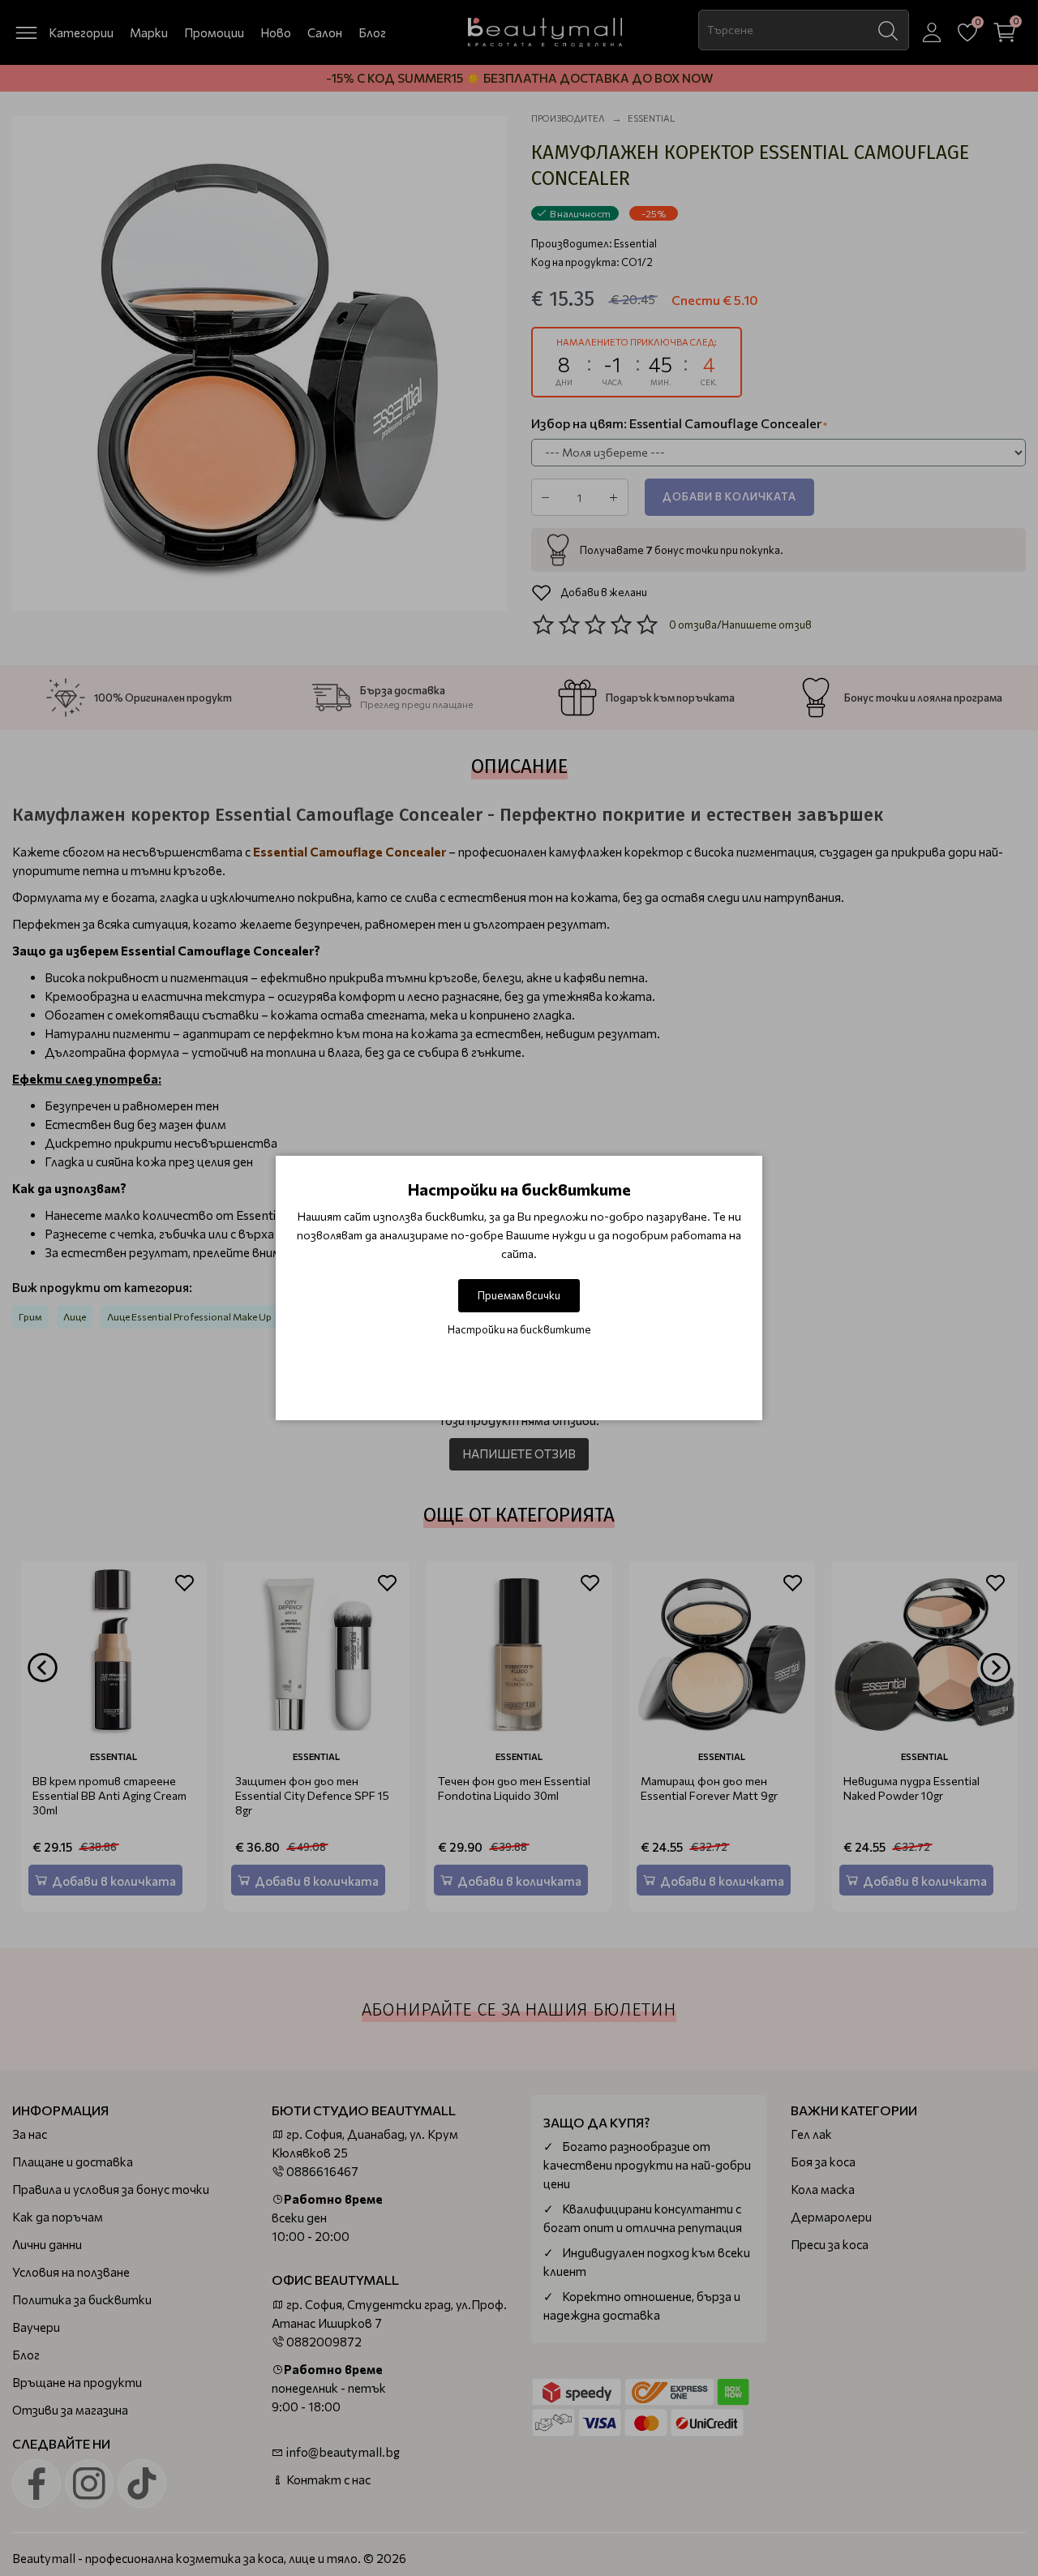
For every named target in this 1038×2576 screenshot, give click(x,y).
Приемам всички (519, 1295)
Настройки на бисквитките (519, 1329)
